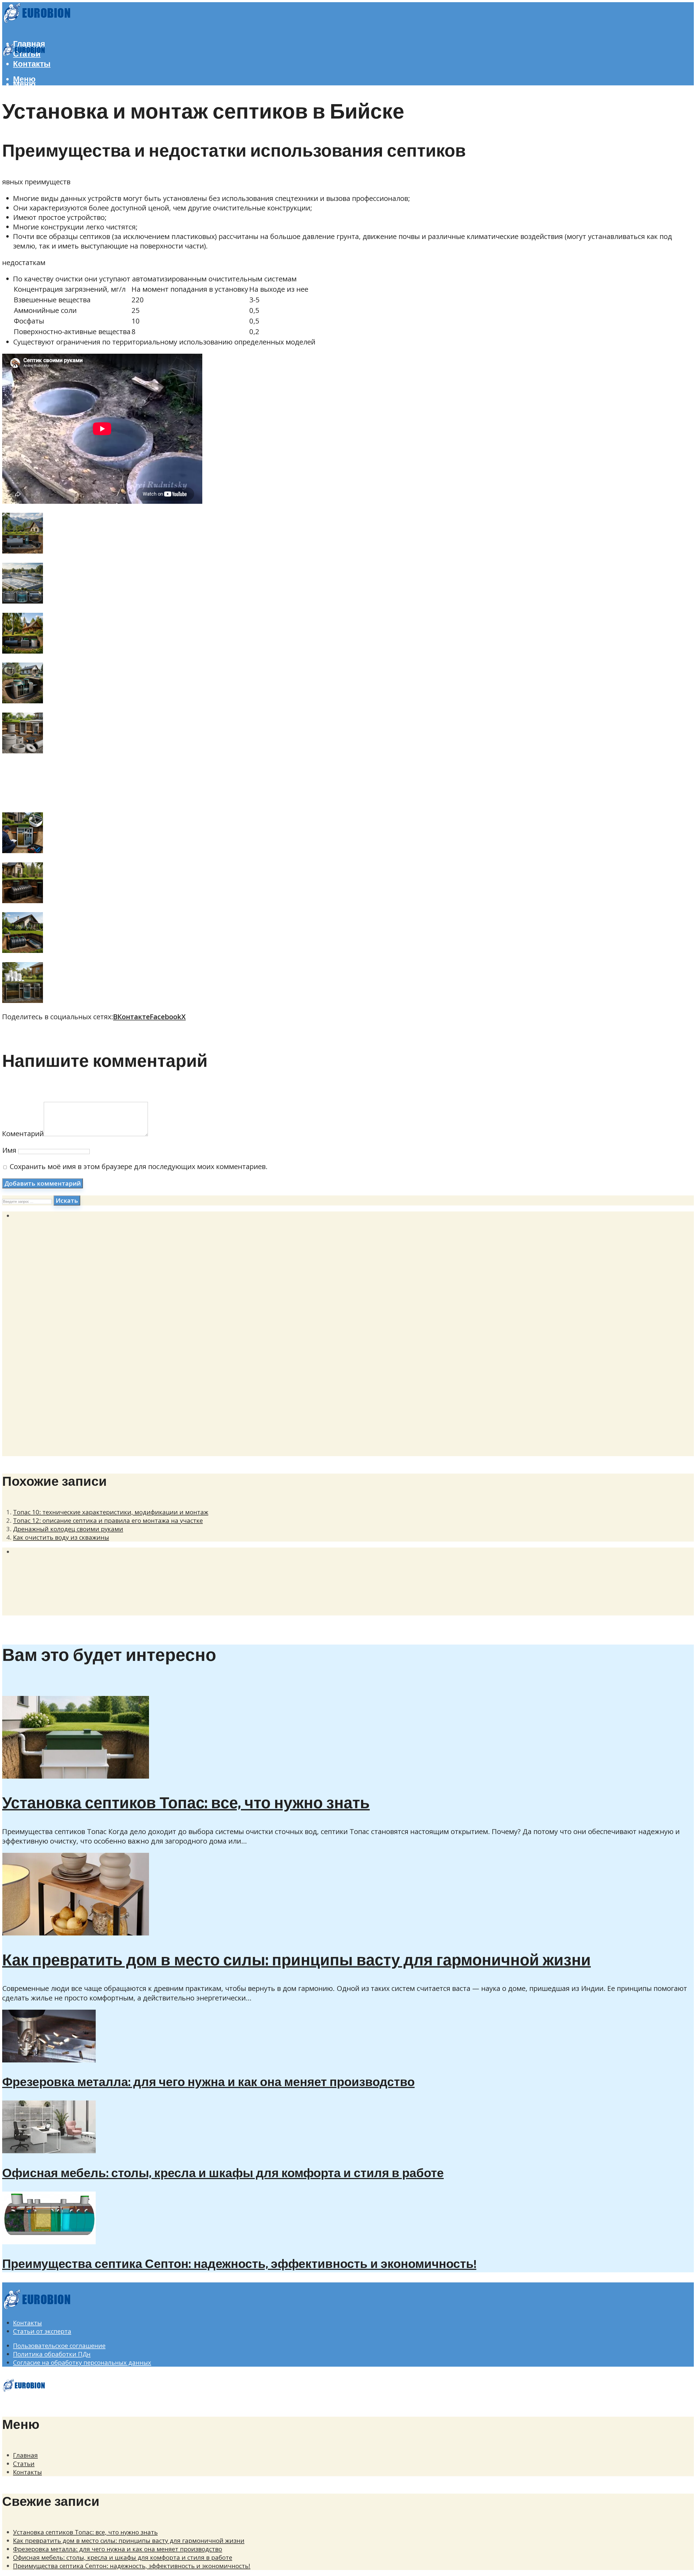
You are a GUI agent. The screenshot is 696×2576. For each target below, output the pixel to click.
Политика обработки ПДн (52, 2354)
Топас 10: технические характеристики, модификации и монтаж (111, 1512)
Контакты (32, 64)
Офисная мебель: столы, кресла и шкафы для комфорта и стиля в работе (223, 2174)
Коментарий (23, 1134)
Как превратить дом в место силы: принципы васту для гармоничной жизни (296, 1961)
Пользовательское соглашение (59, 2346)
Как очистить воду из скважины (61, 1537)
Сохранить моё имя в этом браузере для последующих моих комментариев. (139, 1166)
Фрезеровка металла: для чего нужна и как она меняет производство (208, 2083)
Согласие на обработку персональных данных (82, 2362)
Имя (9, 1150)
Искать (67, 1200)
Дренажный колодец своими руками (68, 1529)
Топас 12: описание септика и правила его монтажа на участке (108, 1520)
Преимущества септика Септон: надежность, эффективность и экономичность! (239, 2264)
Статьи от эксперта (42, 2331)
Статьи (24, 2464)
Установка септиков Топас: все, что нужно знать (186, 1804)
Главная (25, 2455)
